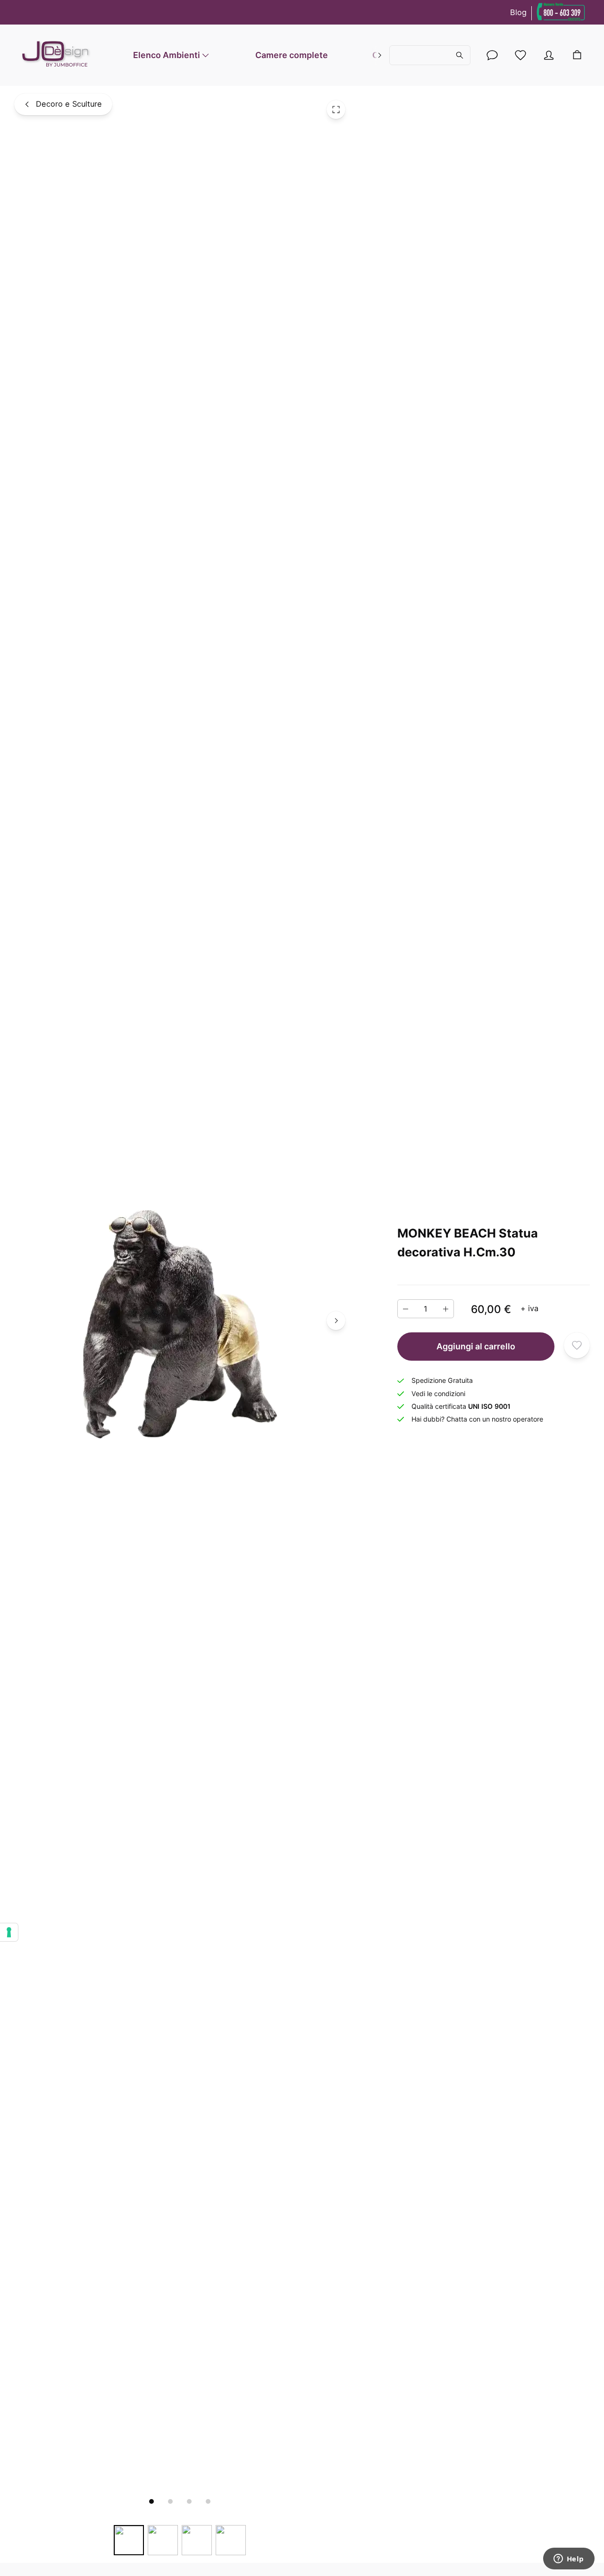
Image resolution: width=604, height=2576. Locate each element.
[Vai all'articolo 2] (170, 2501)
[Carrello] (577, 55)
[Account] (492, 55)
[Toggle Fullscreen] (336, 109)
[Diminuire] (406, 1309)
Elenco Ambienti (167, 55)
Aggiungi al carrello (476, 1346)
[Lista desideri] (520, 55)
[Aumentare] (446, 1309)
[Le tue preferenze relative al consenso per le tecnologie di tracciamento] (9, 1932)
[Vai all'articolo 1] (151, 2501)
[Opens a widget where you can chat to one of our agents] (569, 2559)
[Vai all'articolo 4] (208, 2501)
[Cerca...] (430, 55)
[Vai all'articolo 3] (189, 2501)
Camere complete (292, 55)
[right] (380, 55)
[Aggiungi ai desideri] (577, 1345)
